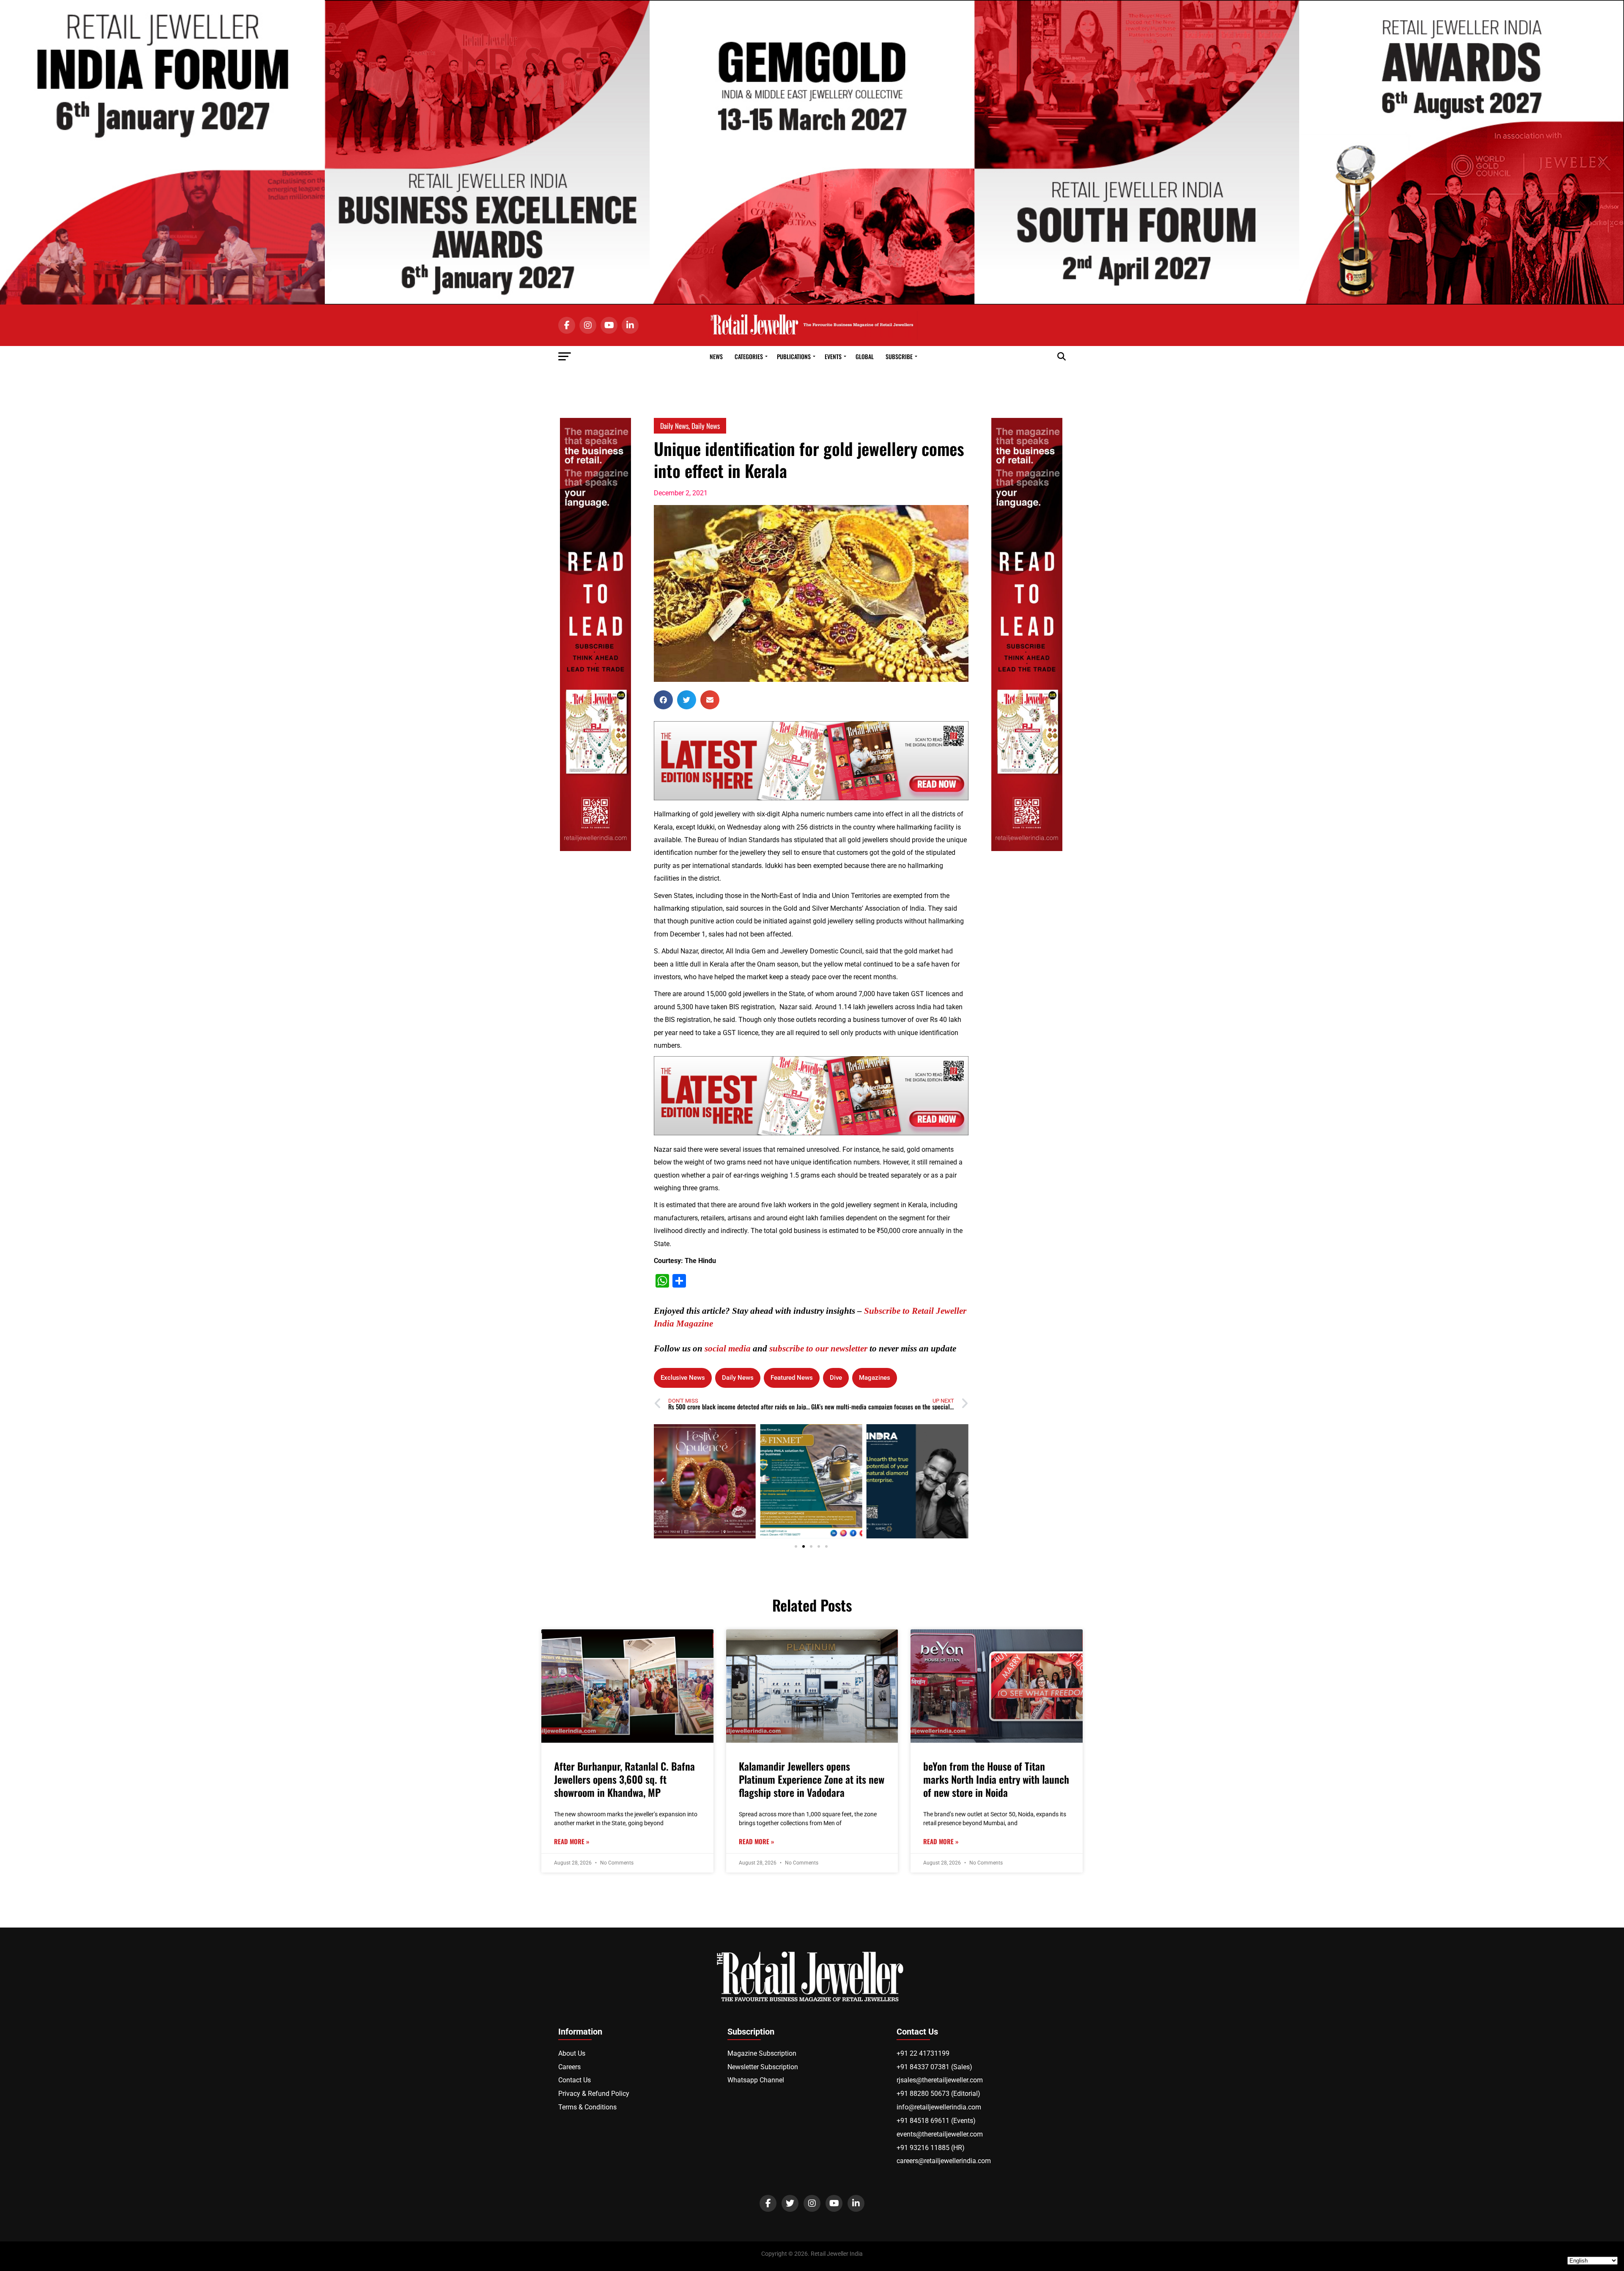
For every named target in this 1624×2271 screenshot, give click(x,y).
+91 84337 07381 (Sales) (934, 2067)
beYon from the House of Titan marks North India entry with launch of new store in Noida (996, 1779)
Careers (569, 2067)
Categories (749, 356)
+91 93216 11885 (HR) (931, 2148)
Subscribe (899, 356)
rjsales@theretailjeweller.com (940, 2080)
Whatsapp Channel (756, 2080)
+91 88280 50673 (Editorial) (938, 2094)
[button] (663, 700)
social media (728, 1348)
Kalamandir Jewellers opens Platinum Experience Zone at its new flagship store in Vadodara (812, 1779)
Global (865, 356)
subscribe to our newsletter (818, 1348)
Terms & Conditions (587, 2107)
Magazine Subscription (762, 2053)
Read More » (572, 1841)
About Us (572, 2053)
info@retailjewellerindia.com (939, 2107)
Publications (794, 356)
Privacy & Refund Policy (594, 2094)
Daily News (674, 426)
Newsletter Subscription (763, 2067)
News (716, 356)
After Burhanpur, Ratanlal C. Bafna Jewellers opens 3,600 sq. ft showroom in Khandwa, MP (624, 1779)
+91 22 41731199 (923, 2053)
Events (833, 356)
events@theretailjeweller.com (940, 2134)
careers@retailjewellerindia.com (944, 2161)
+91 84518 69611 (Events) (936, 2121)
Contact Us (575, 2080)
